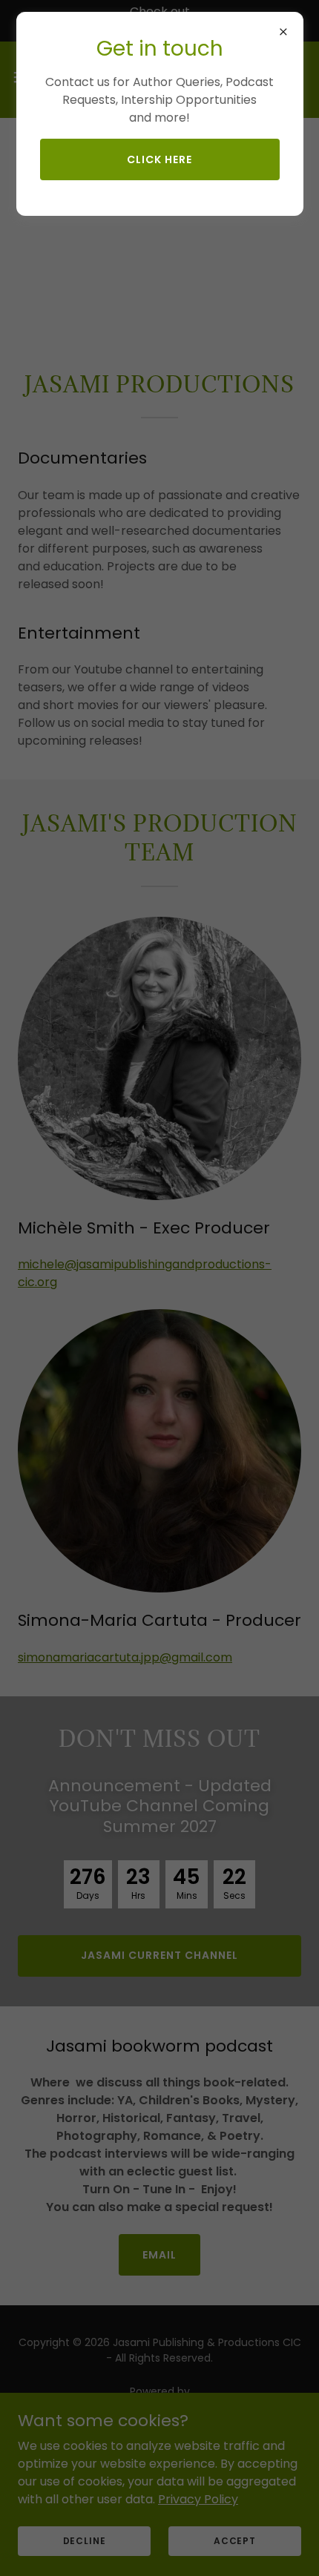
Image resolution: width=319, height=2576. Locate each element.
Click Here (159, 159)
